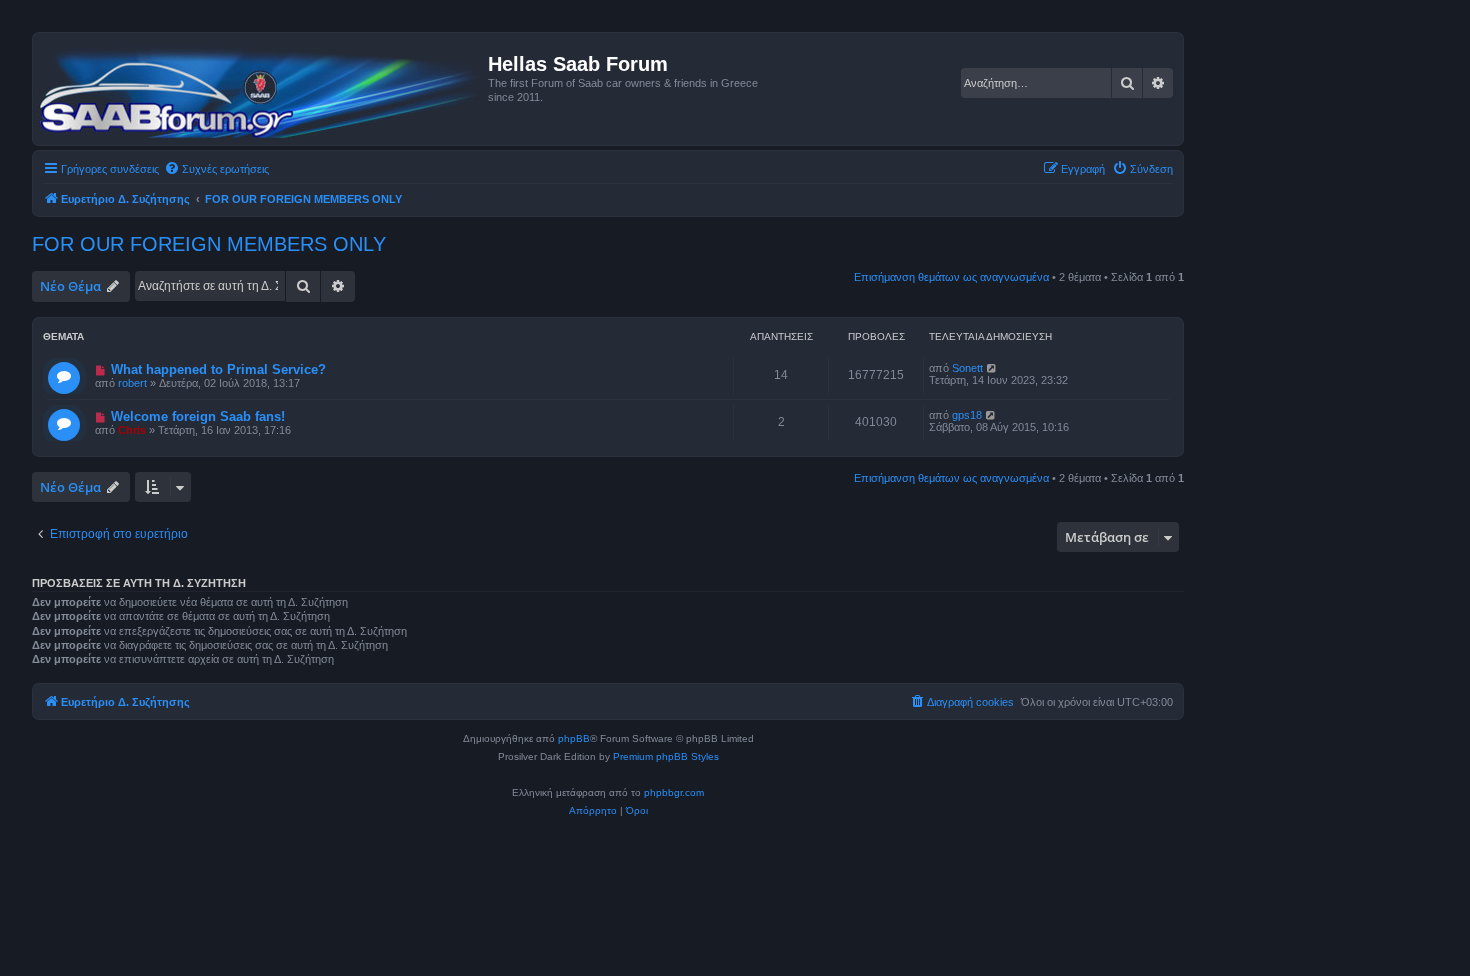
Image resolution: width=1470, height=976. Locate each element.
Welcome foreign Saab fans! (198, 416)
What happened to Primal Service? (218, 369)
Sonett (967, 368)
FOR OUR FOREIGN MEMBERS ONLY (209, 244)
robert (132, 383)
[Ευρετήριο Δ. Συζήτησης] (263, 89)
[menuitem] (216, 169)
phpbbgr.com (674, 792)
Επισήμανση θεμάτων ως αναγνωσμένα (951, 277)
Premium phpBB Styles (666, 756)
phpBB (574, 738)
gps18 (967, 415)
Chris (132, 430)
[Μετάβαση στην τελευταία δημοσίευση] (992, 368)
